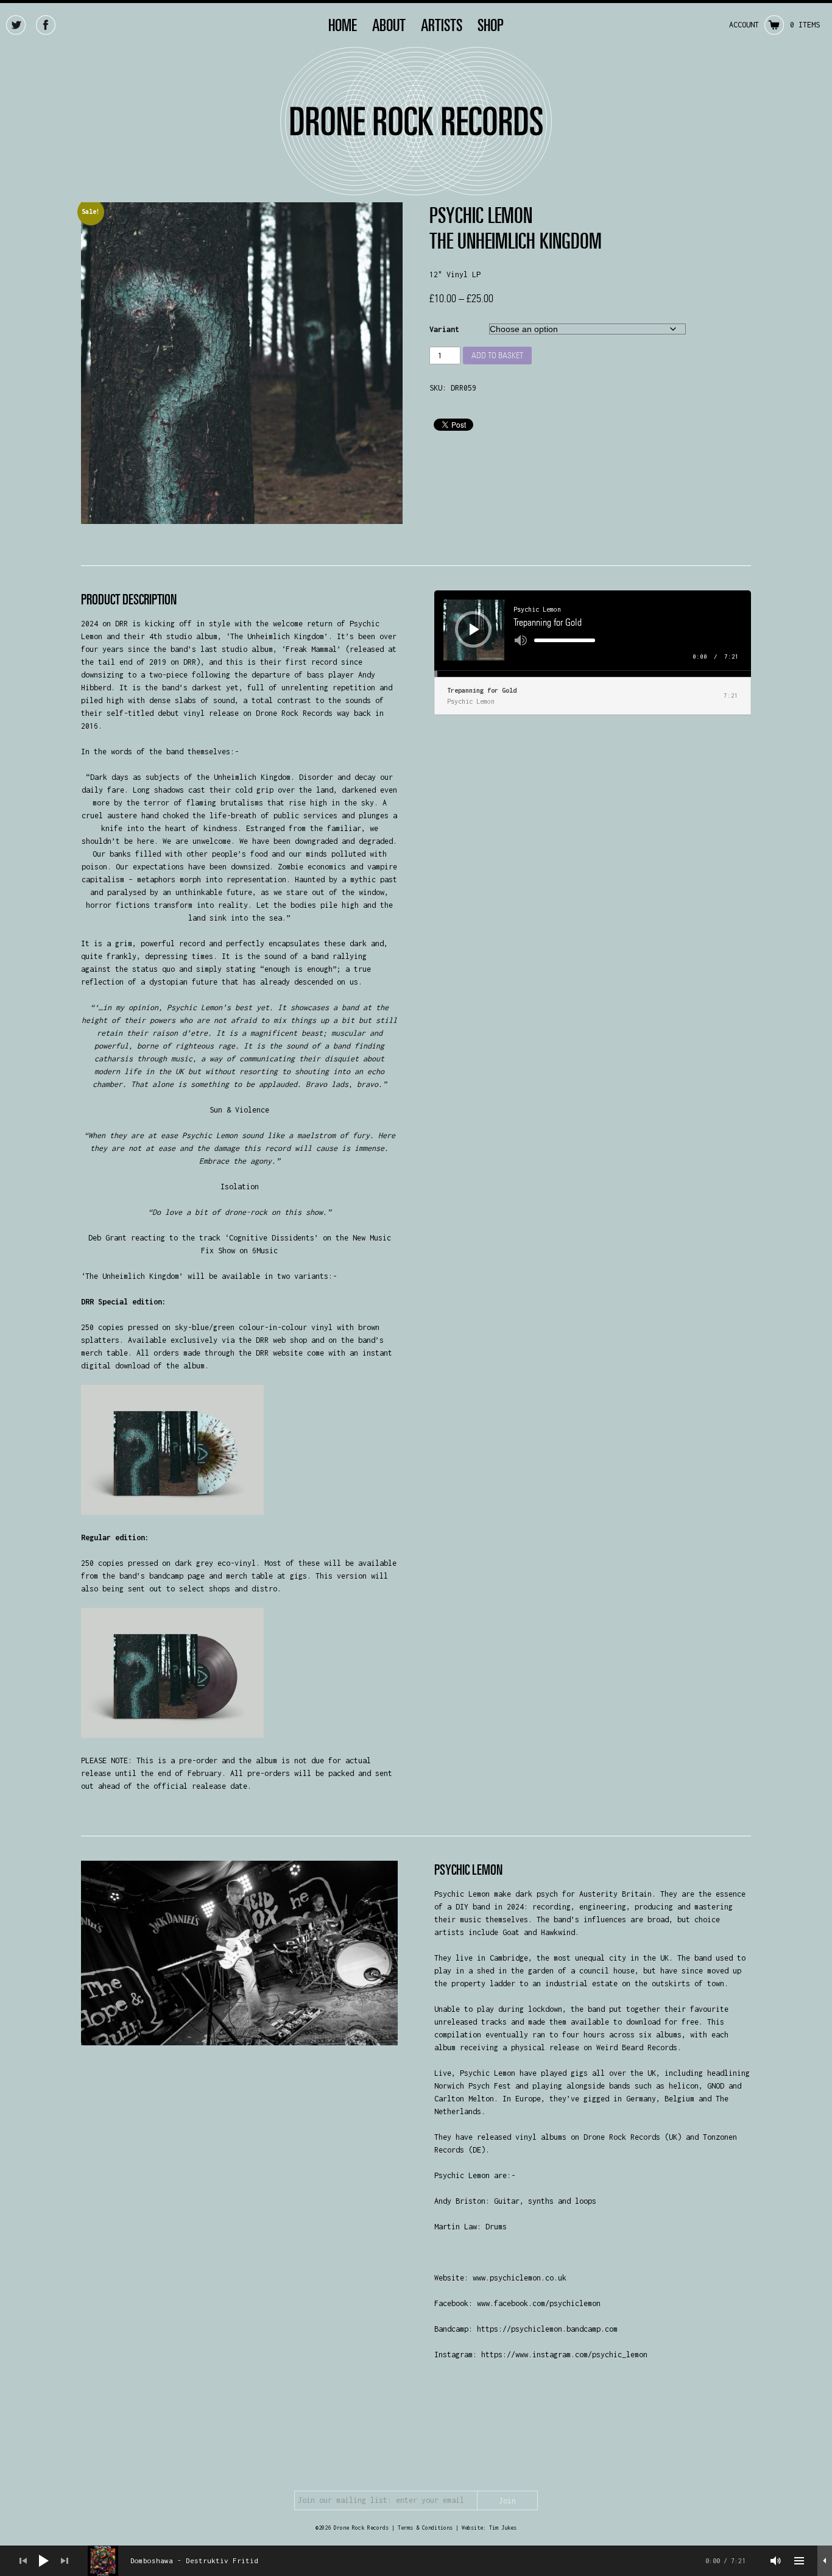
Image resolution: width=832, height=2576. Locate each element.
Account (744, 25)
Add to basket (497, 355)
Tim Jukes (503, 2528)
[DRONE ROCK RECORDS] (416, 189)
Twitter (16, 25)
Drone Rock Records (361, 2528)
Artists (442, 25)
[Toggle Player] (825, 2561)
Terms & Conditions (425, 2528)
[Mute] (521, 640)
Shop (491, 25)
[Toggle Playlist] (799, 2561)
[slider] (565, 640)
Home (343, 25)
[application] (593, 634)
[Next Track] (65, 2561)
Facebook (46, 25)
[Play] (474, 629)
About (389, 25)
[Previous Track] (23, 2561)
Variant (444, 329)
